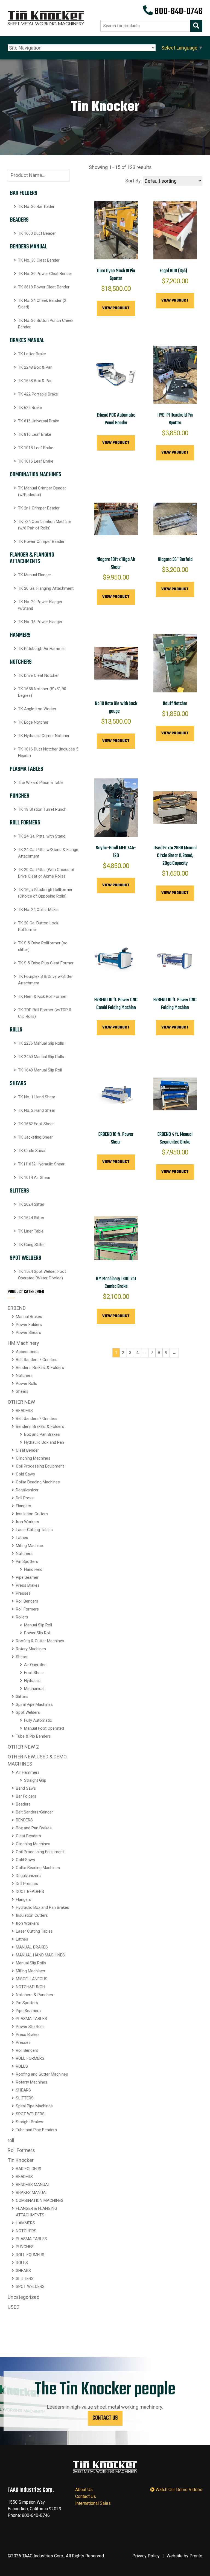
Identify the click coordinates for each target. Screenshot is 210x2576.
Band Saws (26, 1788)
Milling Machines (30, 1971)
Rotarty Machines (32, 2082)
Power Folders (29, 1325)
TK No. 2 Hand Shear (37, 1110)
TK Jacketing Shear (35, 1137)
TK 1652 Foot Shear (36, 1124)
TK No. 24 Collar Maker (39, 910)
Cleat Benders (28, 1836)
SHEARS (18, 1084)
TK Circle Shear (32, 1151)
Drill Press (25, 1498)
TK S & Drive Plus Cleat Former (46, 963)
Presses (23, 1593)
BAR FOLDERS (24, 193)
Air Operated (35, 1665)
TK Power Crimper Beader (41, 541)
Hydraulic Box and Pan (44, 1442)
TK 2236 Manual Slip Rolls (41, 1043)
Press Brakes (28, 1585)
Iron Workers (27, 1522)
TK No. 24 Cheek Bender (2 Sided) (42, 304)
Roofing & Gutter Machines (40, 1641)
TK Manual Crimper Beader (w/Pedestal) (42, 491)
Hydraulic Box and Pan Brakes (43, 1907)
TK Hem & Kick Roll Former (42, 996)
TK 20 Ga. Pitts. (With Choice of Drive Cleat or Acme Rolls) (46, 873)
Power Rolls (27, 1383)
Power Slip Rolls (30, 2027)
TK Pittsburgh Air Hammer (42, 649)
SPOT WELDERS (26, 1258)
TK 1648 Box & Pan (35, 381)
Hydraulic (32, 1681)
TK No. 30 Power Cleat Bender (45, 274)
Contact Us (105, 2418)
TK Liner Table (31, 1231)
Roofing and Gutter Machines (42, 2074)
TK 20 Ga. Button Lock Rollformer (38, 926)
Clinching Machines (33, 1458)
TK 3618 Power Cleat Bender (44, 287)
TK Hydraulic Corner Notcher (44, 736)
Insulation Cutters (32, 1514)
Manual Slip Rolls (31, 1963)
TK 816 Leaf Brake (35, 434)
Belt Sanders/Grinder (34, 1812)
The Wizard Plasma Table (41, 783)
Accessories (27, 1352)
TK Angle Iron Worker (37, 709)
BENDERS (24, 1820)
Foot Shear (34, 1673)
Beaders (23, 1804)
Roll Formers (27, 1609)
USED (14, 2307)
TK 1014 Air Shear (34, 1177)
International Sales (93, 2503)
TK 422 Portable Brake (38, 394)
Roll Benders (27, 1601)
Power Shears (28, 1333)
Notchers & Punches (34, 1995)
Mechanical (34, 1689)
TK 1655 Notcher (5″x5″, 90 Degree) (42, 692)
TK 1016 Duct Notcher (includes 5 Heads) (48, 752)
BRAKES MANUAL (27, 340)
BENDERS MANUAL (28, 247)
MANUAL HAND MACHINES (40, 1955)
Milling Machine (29, 1546)
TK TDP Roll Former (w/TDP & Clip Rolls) (45, 1013)
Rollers (22, 1617)
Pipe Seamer (27, 1577)
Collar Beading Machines (38, 1482)
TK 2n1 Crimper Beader (39, 508)
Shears (22, 1391)
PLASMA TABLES (27, 769)
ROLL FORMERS (25, 823)
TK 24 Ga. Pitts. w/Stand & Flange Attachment (48, 853)
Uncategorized (24, 2297)
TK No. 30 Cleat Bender (39, 260)
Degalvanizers (28, 1876)
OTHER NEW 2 (23, 1747)
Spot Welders (28, 1712)
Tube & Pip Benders (33, 1736)
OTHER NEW (21, 1402)
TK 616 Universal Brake (39, 421)
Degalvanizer (27, 1490)
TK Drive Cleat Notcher (38, 675)
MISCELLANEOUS (32, 1979)
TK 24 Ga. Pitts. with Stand (42, 836)
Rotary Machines (31, 1649)
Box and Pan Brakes (42, 1434)
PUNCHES (20, 796)
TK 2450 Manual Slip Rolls (41, 1057)
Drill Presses (27, 1884)
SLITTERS (19, 1191)
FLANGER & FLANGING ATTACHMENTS (32, 558)
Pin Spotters (27, 1561)
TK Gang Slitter (31, 1245)
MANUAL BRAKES (32, 1947)
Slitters (22, 1697)
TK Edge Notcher (33, 722)
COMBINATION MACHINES (36, 475)
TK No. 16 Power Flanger (40, 622)
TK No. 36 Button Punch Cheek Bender (46, 324)
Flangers (24, 1506)
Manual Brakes (29, 1317)
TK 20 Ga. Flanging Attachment (46, 588)
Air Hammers (28, 1772)
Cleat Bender (27, 1450)
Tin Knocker (21, 2160)
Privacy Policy (146, 2556)
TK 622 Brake (30, 408)
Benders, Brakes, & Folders (40, 1368)
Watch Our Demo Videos (178, 2490)
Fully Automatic (38, 1720)
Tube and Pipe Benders (36, 2130)
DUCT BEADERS (30, 1892)
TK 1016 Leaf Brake (36, 461)
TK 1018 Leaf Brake (36, 448)
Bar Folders (26, 1796)
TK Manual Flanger (35, 575)
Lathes (22, 1538)
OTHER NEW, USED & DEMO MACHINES (37, 1760)
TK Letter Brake (32, 354)
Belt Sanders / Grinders (37, 1360)
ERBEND (17, 1308)
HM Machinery (23, 1343)
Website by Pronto (184, 2556)
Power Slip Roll (37, 1633)
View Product (116, 308)
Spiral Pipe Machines (34, 1704)
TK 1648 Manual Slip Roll (40, 1070)
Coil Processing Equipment (40, 1466)
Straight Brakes (30, 2122)
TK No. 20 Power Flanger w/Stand (40, 605)
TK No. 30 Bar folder (36, 207)
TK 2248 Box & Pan (35, 367)
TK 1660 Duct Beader (37, 233)
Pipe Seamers (28, 2011)
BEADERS (19, 220)
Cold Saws (25, 1474)
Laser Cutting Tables (34, 1530)
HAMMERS (20, 635)
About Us (84, 2490)
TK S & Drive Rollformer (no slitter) (43, 946)
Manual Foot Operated (44, 1728)
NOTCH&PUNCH (30, 1987)
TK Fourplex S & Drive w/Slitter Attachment (45, 980)
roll (11, 2140)
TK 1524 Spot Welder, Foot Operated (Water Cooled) (42, 1275)
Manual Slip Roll (38, 1625)
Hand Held (33, 1569)
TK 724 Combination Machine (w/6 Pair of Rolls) (44, 525)
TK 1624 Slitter (31, 1218)
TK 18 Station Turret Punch (42, 809)
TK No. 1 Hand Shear (37, 1097)
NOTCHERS (21, 662)
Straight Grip (35, 1780)
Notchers (24, 1376)
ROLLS (16, 1030)
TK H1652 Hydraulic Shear (41, 1164)
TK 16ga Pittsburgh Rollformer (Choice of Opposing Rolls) (45, 893)
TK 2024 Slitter (31, 1204)
